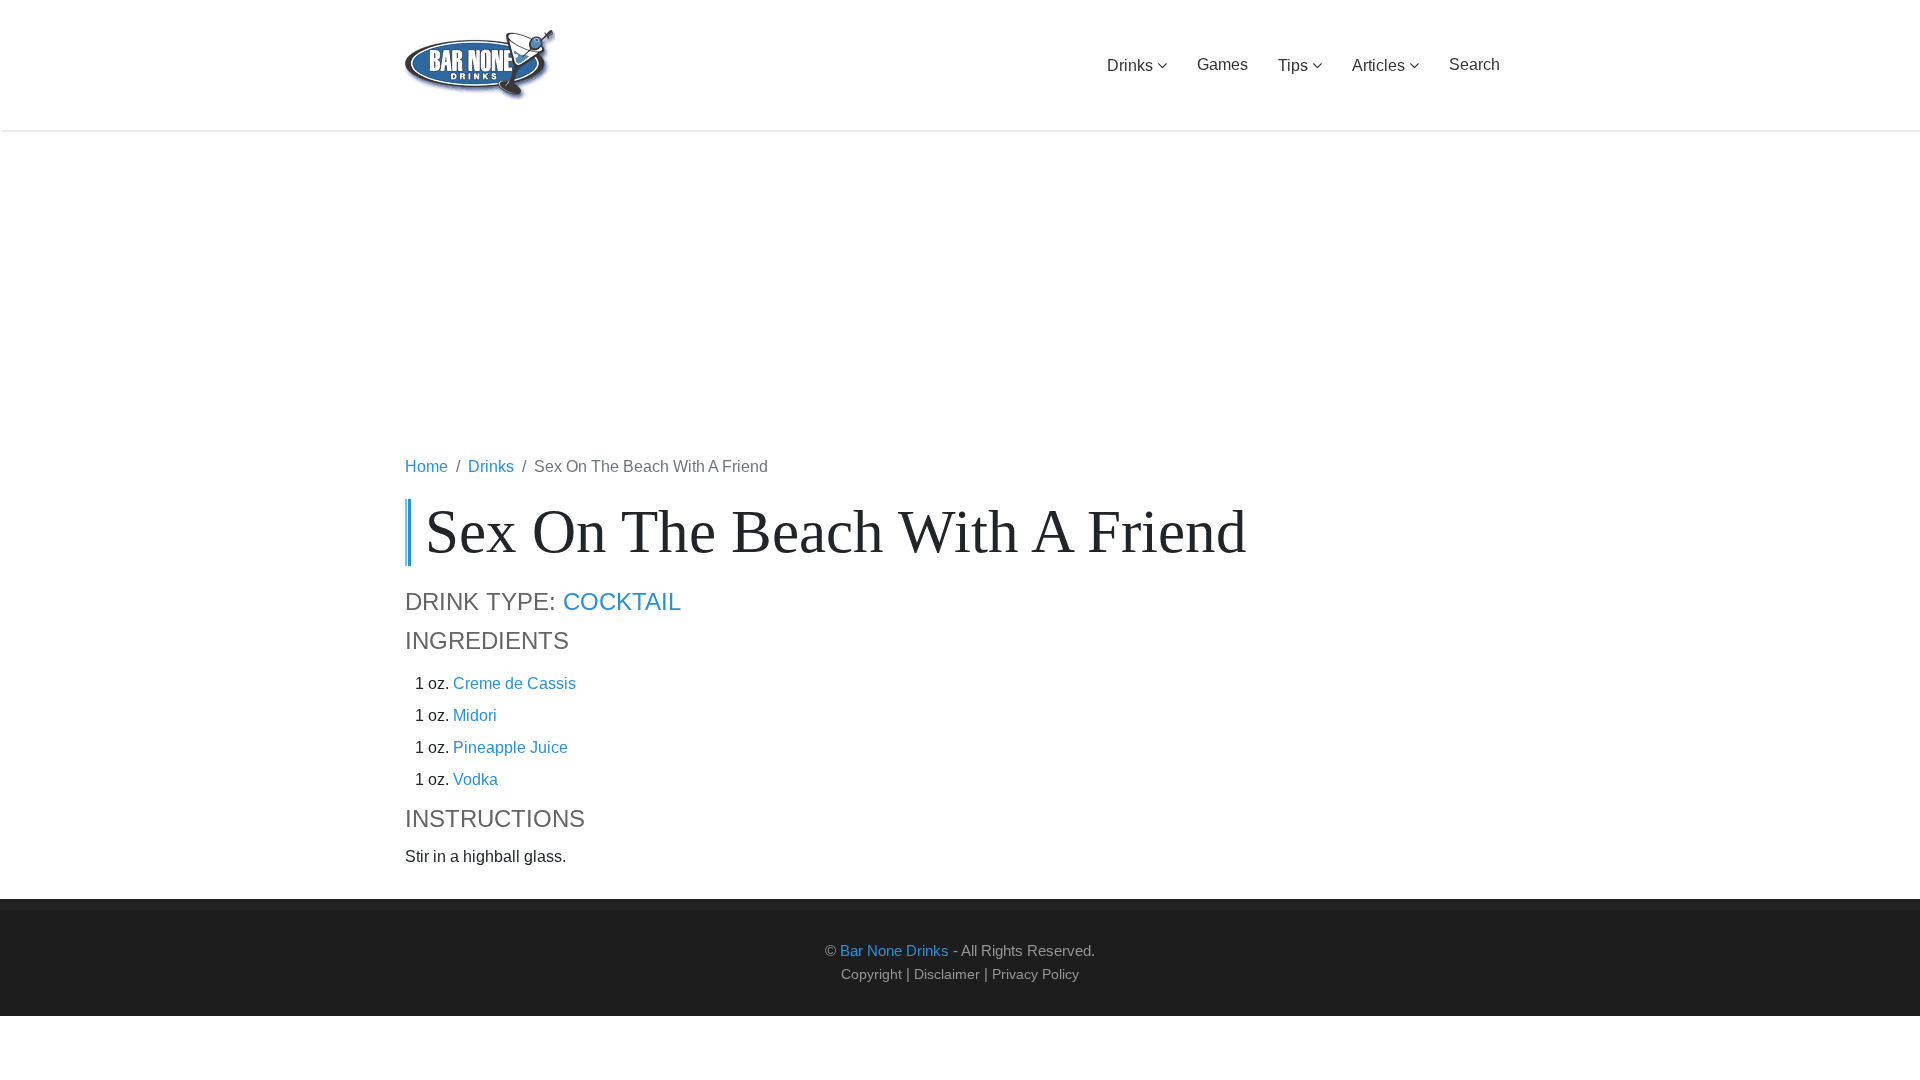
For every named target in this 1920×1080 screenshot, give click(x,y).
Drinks (1130, 65)
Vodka (475, 779)
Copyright (871, 974)
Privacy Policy (1035, 974)
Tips (1293, 65)
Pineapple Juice (510, 747)
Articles (1378, 65)
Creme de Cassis (514, 683)
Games (1222, 64)
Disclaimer (947, 974)
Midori (475, 715)
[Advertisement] (960, 295)
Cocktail (622, 602)
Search (1474, 64)
